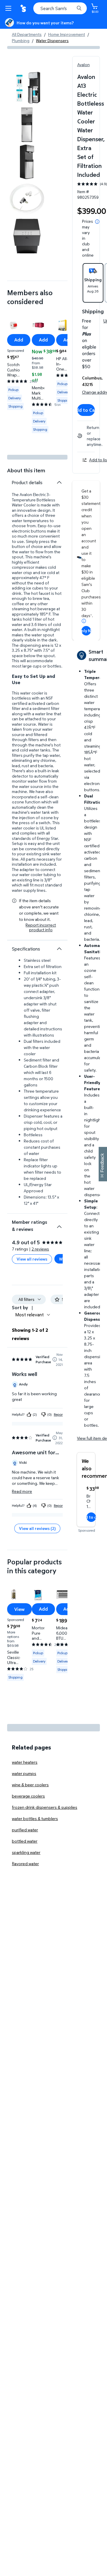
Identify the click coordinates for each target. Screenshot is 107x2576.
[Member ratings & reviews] (59, 1224)
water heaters (25, 1762)
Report (59, 1414)
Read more (22, 1491)
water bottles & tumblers (35, 1818)
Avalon (84, 65)
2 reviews (40, 1249)
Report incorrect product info (41, 927)
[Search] (79, 8)
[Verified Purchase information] (55, 1359)
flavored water (25, 1864)
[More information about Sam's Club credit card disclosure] (84, 621)
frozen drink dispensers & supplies (45, 1807)
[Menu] (10, 8)
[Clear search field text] (71, 8)
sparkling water (26, 1852)
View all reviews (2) (37, 1528)
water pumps (24, 1773)
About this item (26, 470)
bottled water (25, 1841)
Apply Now (86, 631)
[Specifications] (59, 949)
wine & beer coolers (30, 1785)
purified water (25, 1830)
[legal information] (97, 222)
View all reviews (32, 1259)
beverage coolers (28, 1796)
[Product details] (59, 482)
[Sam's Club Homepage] (24, 8)
